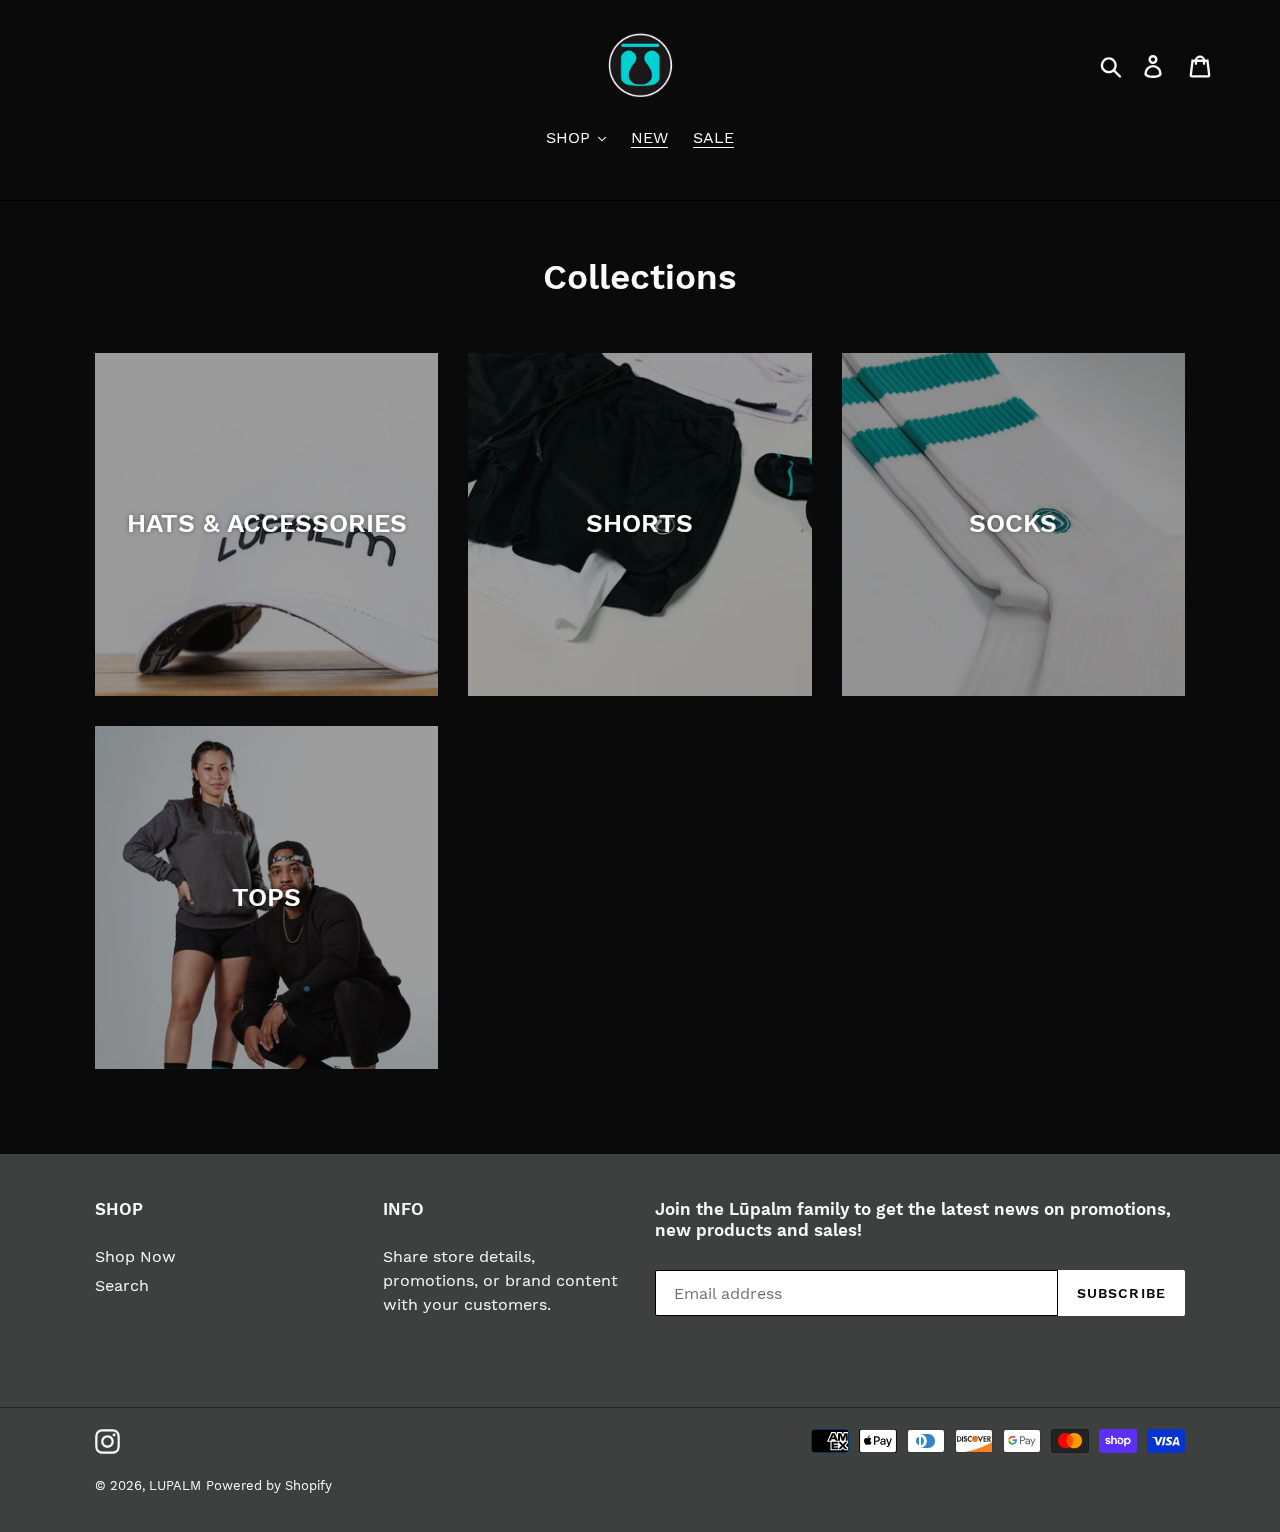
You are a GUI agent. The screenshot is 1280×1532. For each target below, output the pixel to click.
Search (122, 1285)
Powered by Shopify (269, 1485)
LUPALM (175, 1485)
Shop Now (135, 1256)
